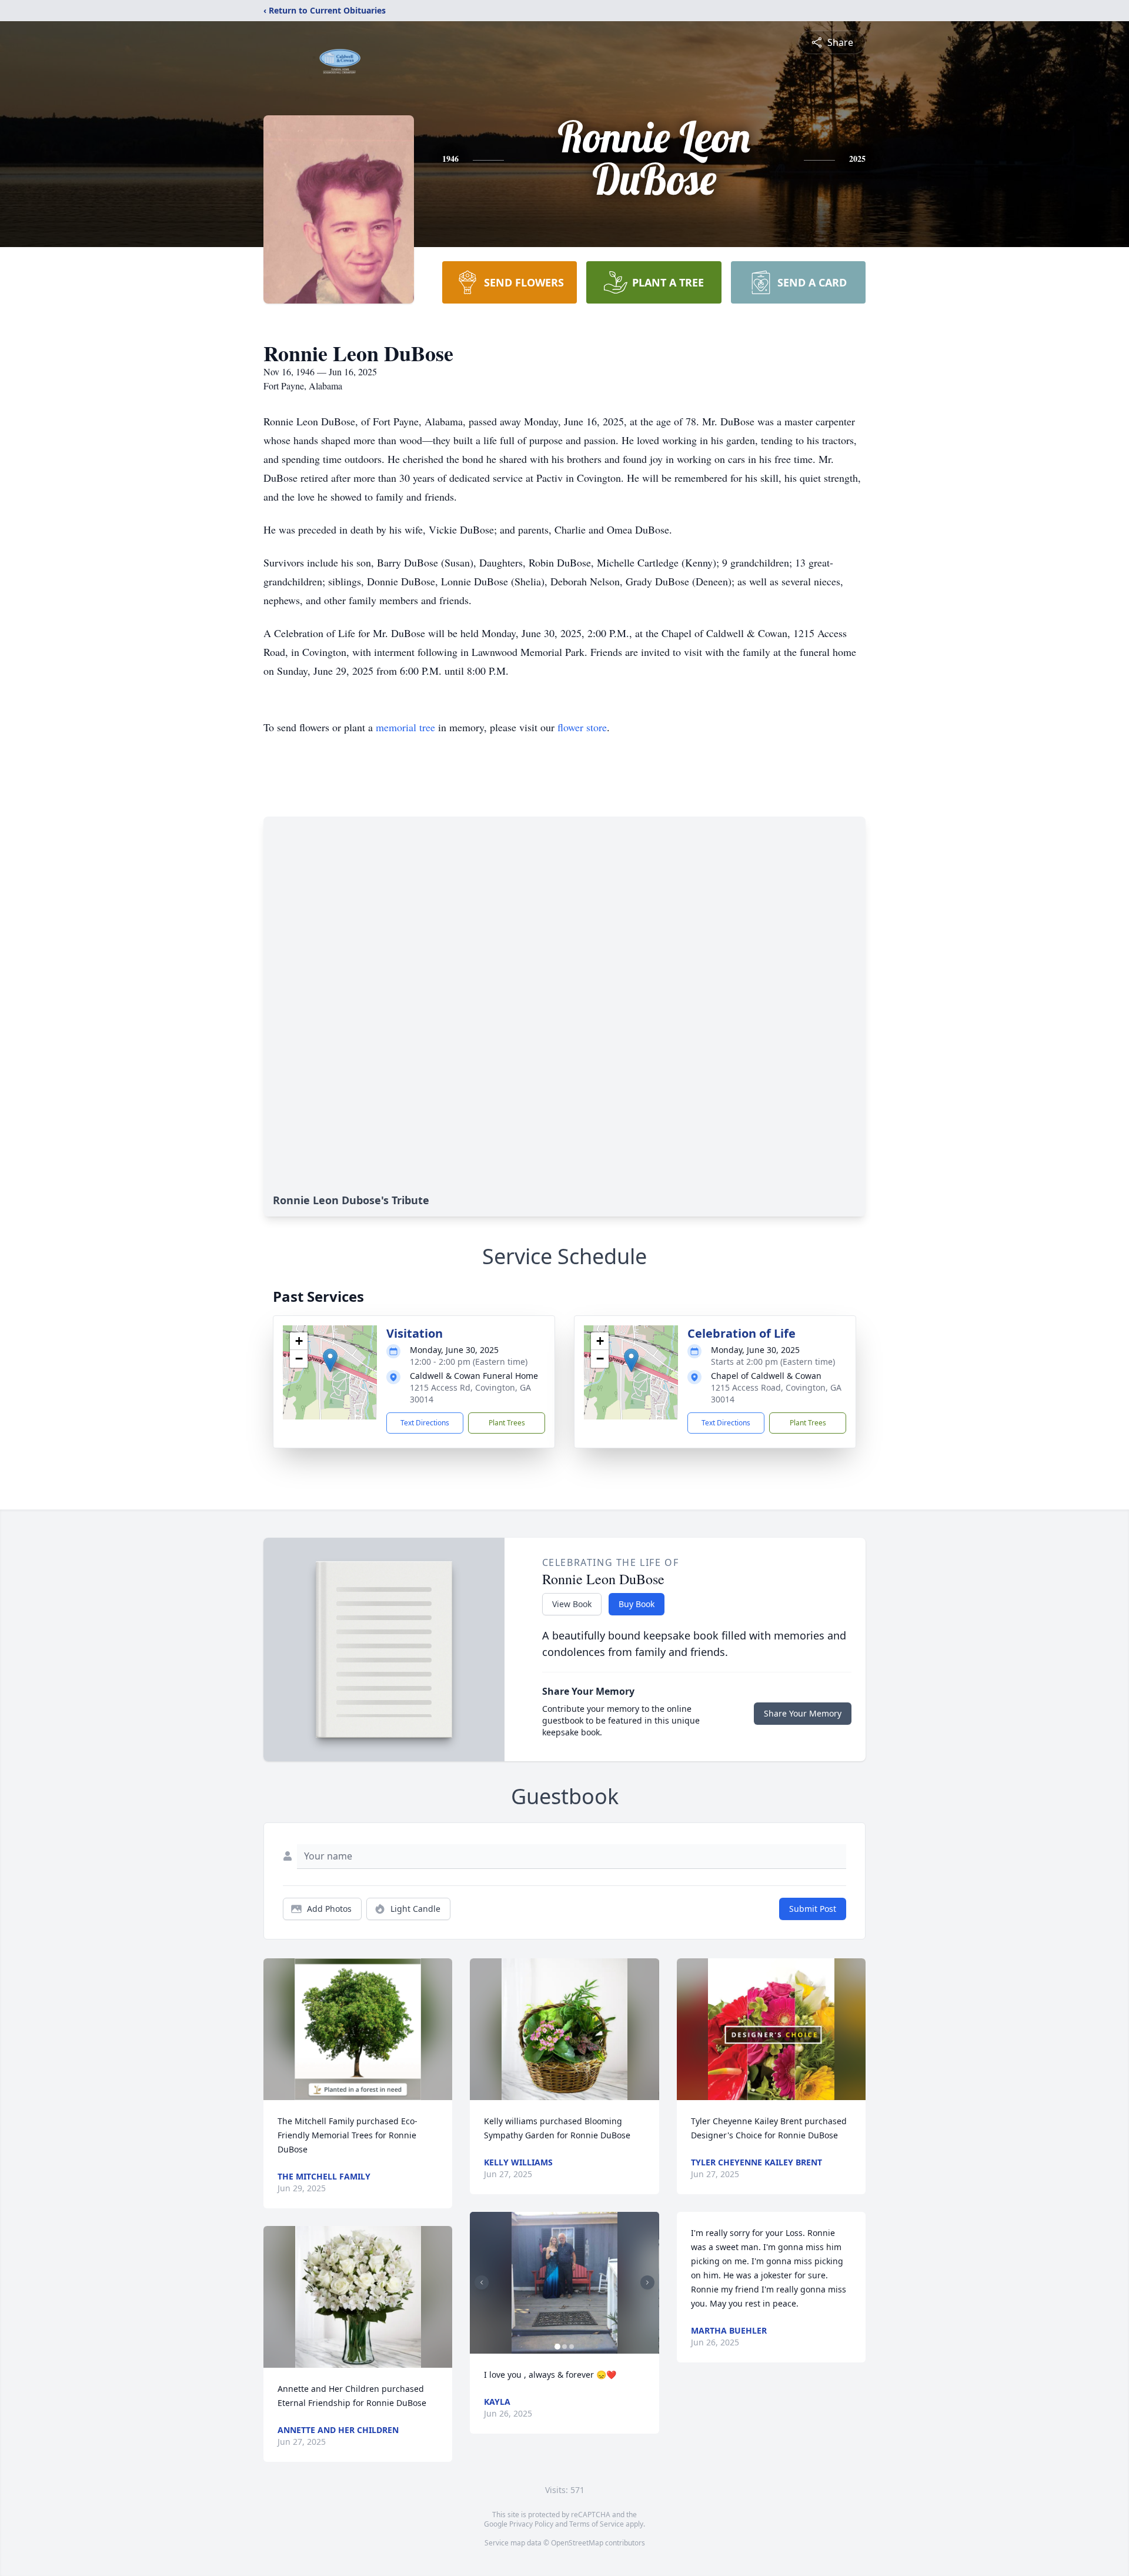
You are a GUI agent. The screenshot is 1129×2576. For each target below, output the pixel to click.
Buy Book (637, 1604)
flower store (582, 727)
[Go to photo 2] (564, 2347)
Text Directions (425, 1423)
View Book (572, 1604)
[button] (330, 1360)
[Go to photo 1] (557, 2347)
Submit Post (813, 1909)
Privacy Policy (531, 2524)
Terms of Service (597, 2524)
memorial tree (405, 727)
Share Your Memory (803, 1713)
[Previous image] (482, 2282)
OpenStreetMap (577, 2543)
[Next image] (647, 2282)
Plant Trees (507, 1423)
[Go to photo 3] (572, 2347)
